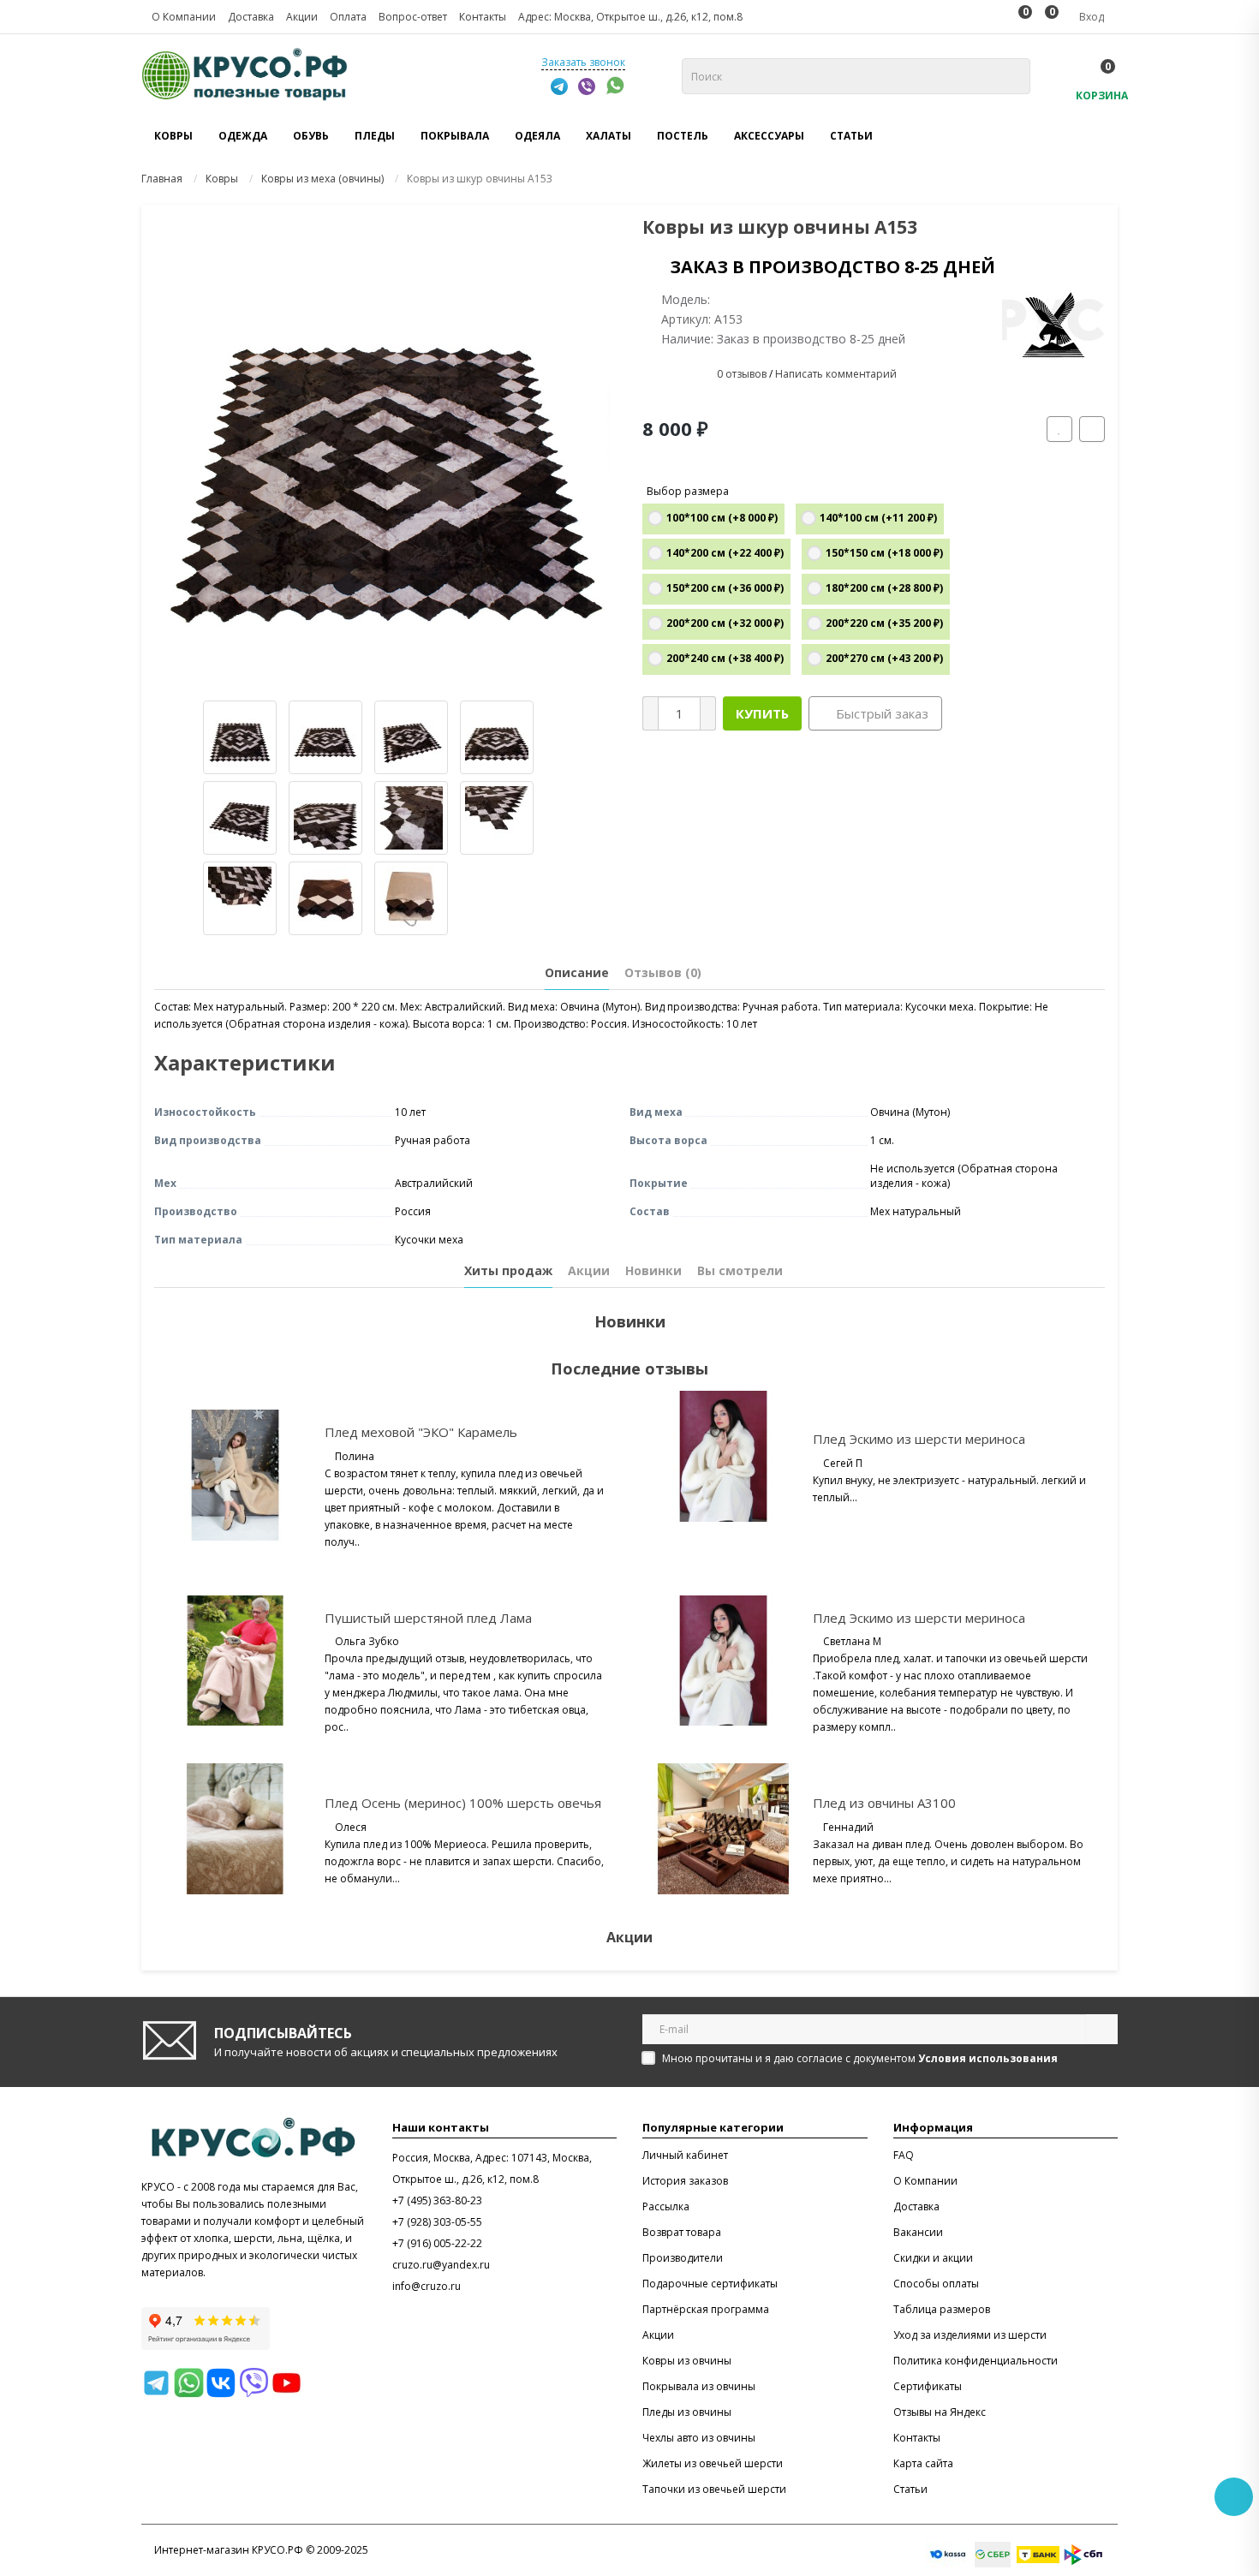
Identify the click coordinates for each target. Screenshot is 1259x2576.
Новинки (653, 1270)
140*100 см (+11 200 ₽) (878, 518)
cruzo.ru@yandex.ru (441, 2265)
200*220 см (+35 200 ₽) (884, 623)
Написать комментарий (836, 374)
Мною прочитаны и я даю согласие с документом (860, 2058)
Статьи (851, 136)
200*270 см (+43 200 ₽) (884, 658)
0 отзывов (742, 374)
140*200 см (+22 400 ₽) (725, 553)
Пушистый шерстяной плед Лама (428, 1618)
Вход (1090, 17)
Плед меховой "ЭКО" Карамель (421, 1432)
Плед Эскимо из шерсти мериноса (919, 1439)
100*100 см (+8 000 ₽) (722, 518)
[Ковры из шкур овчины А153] (385, 449)
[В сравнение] (1092, 429)
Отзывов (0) (663, 972)
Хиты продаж (508, 1270)
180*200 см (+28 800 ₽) (884, 588)
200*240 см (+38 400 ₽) (725, 658)
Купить (762, 713)
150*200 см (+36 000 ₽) (725, 588)
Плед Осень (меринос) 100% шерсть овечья (463, 1803)
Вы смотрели (740, 1270)
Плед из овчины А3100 (884, 1803)
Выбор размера (688, 491)
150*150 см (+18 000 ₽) (884, 553)
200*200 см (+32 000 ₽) (725, 623)
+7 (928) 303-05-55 (437, 2222)
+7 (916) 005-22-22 (437, 2243)
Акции (589, 1270)
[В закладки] (1059, 429)
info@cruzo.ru (427, 2286)
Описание (577, 972)
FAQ (904, 2155)
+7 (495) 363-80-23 (437, 2200)
